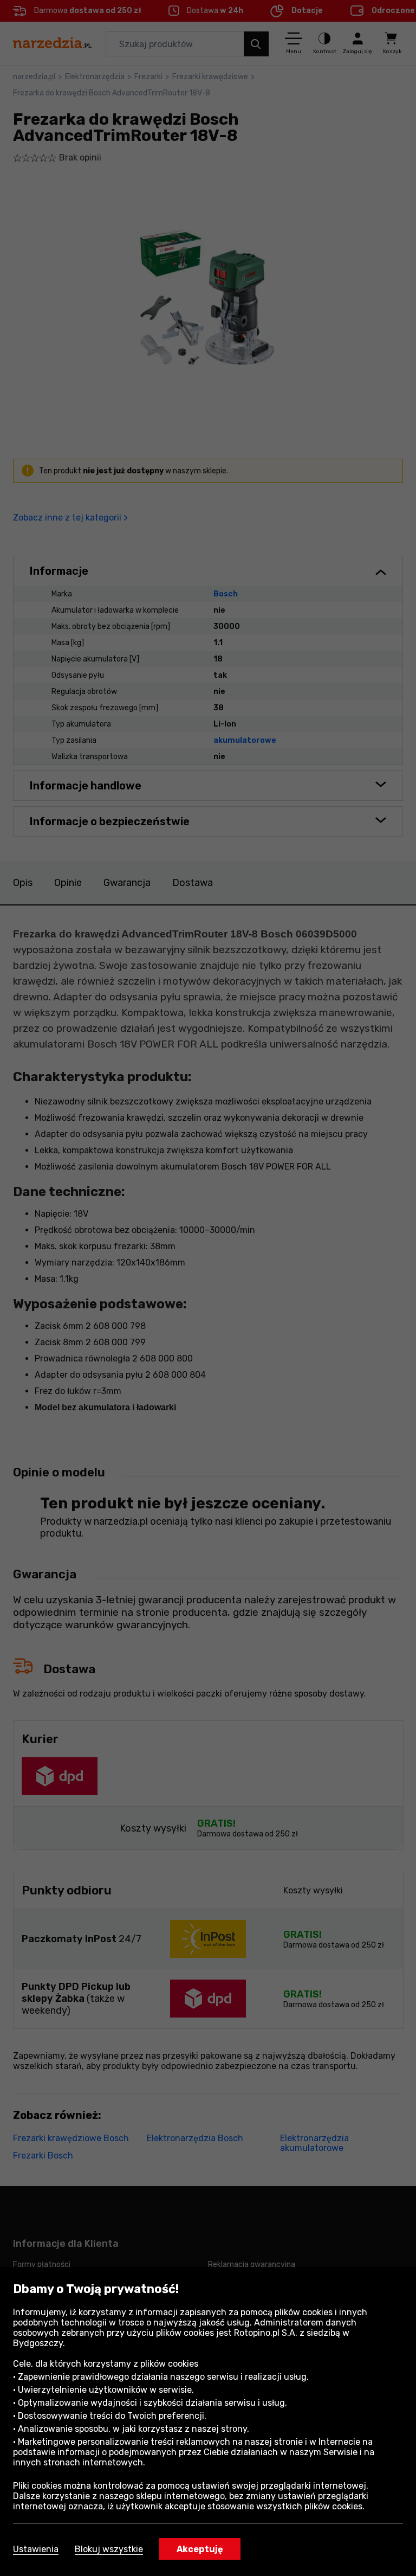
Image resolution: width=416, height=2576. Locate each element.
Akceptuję (200, 2549)
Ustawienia (36, 2549)
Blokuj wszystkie (109, 2549)
